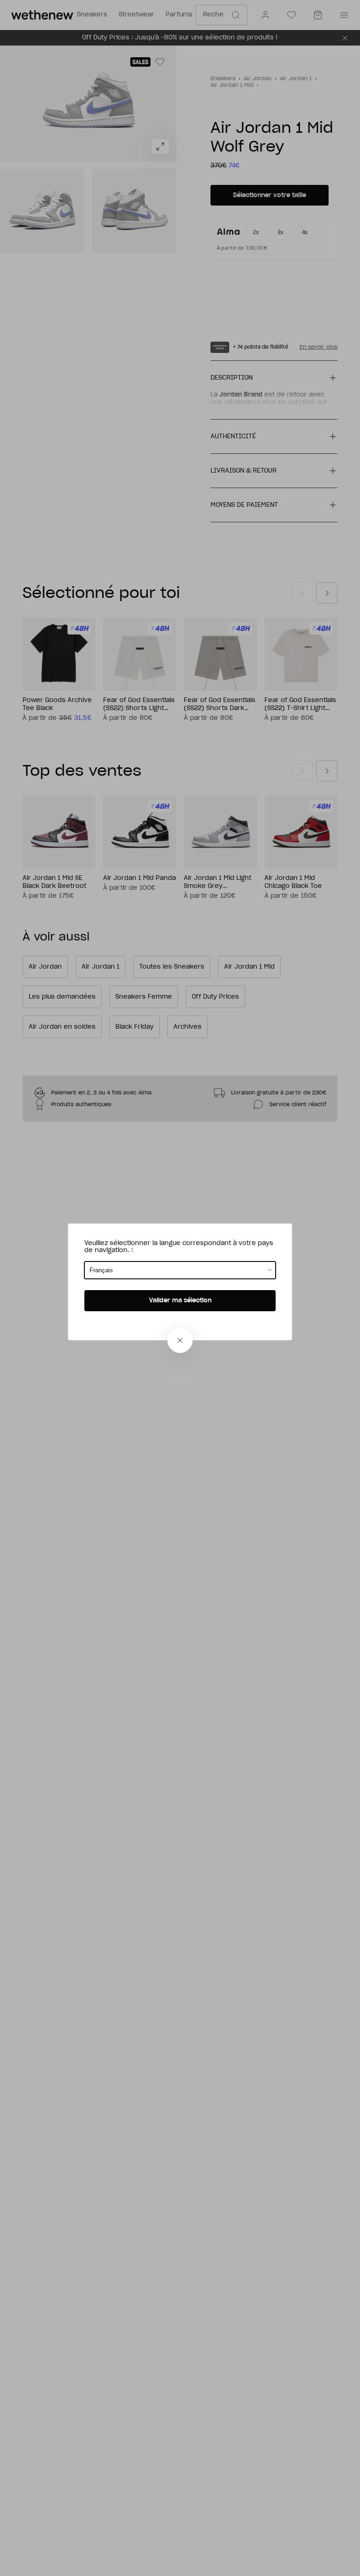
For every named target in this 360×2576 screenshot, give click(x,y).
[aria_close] (180, 1340)
